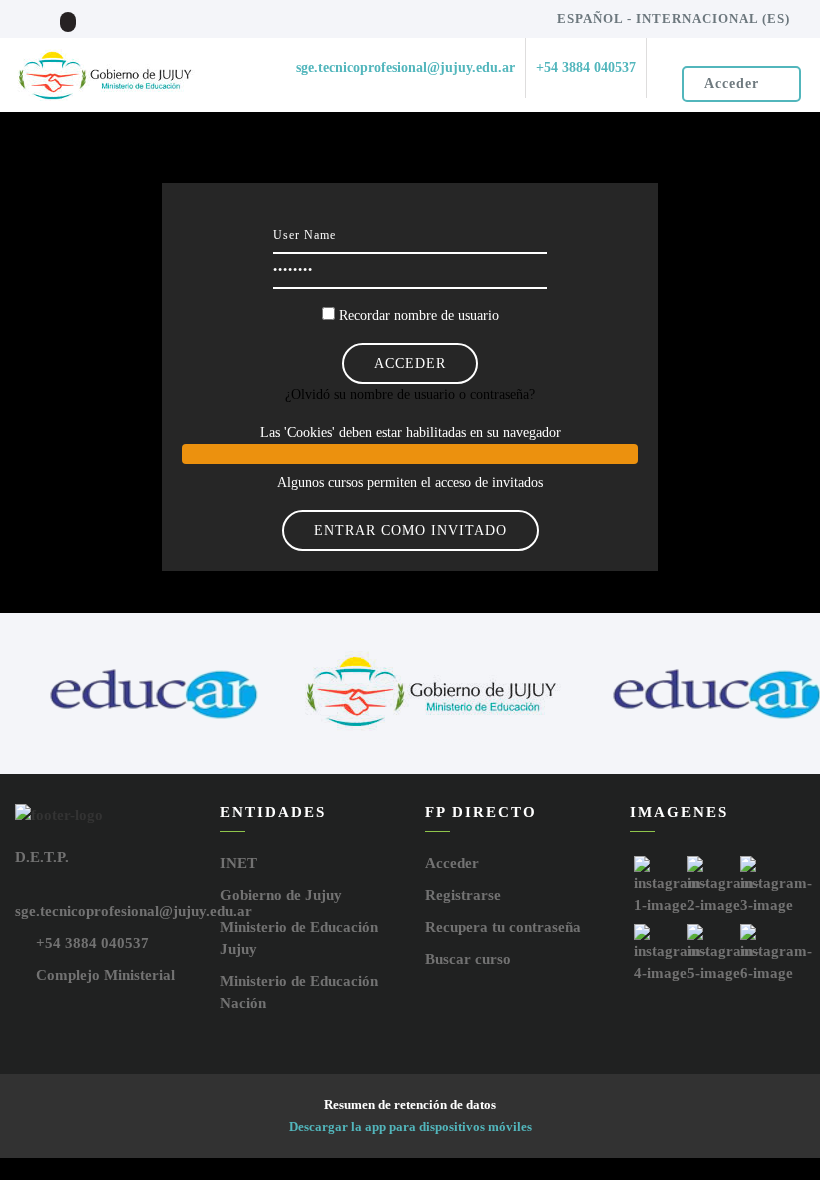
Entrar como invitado (410, 530)
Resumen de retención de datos (410, 1104)
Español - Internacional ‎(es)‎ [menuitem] (673, 18)
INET (238, 863)
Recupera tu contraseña (503, 927)
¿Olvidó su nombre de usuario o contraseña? (410, 394)
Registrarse (463, 895)
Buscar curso (468, 959)
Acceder (731, 83)
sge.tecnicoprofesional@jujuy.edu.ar (133, 911)
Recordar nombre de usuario (419, 315)
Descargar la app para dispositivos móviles (410, 1126)
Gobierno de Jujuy (281, 895)
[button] (410, 454)
